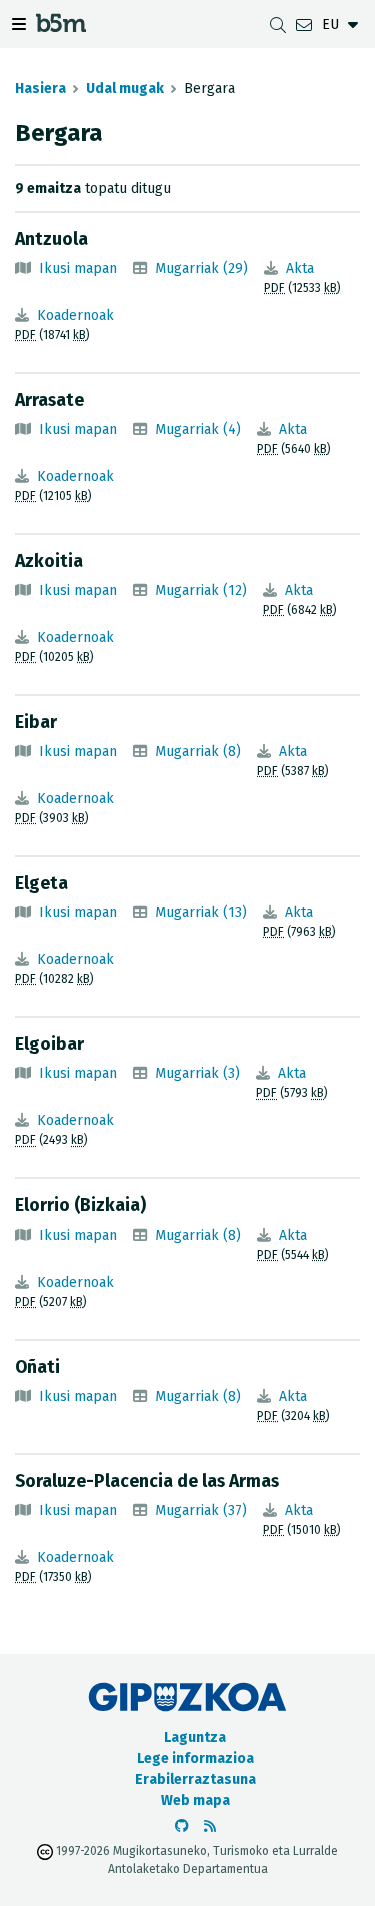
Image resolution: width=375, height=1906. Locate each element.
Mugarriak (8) (198, 751)
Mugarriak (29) (201, 268)
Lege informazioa (195, 1758)
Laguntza (195, 1737)
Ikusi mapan (78, 268)
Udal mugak (125, 88)
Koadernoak (75, 315)
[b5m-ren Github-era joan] (182, 1826)
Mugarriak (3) (197, 1073)
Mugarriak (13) (201, 912)
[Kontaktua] (304, 24)
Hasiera (40, 88)
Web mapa (195, 1800)
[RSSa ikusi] (210, 1826)
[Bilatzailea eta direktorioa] (278, 24)
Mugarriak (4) (198, 429)
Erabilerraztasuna (195, 1779)
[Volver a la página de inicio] (61, 26)
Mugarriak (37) (201, 1510)
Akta (300, 268)
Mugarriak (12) (201, 590)
